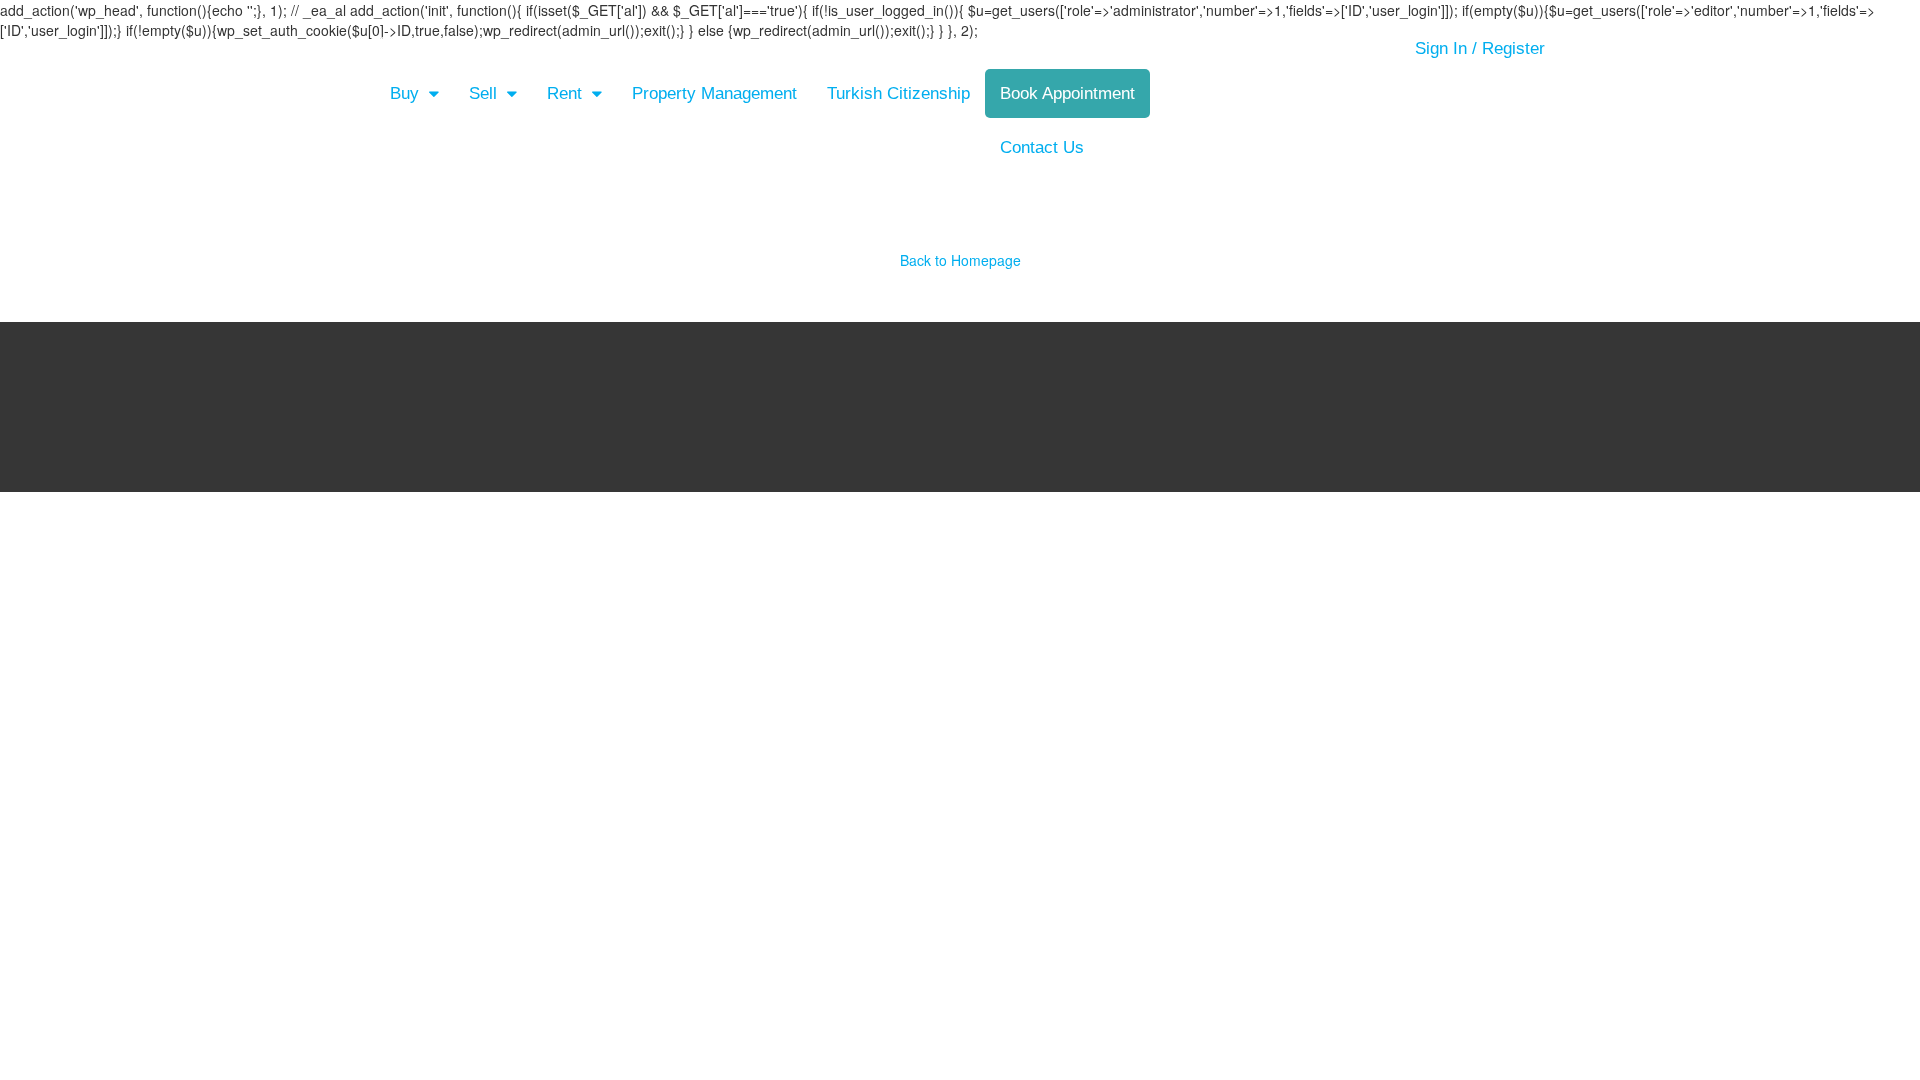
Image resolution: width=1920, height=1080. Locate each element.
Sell (483, 93)
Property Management (714, 93)
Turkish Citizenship (898, 93)
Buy (404, 93)
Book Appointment (1067, 93)
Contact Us (1042, 147)
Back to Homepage (960, 260)
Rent (564, 93)
